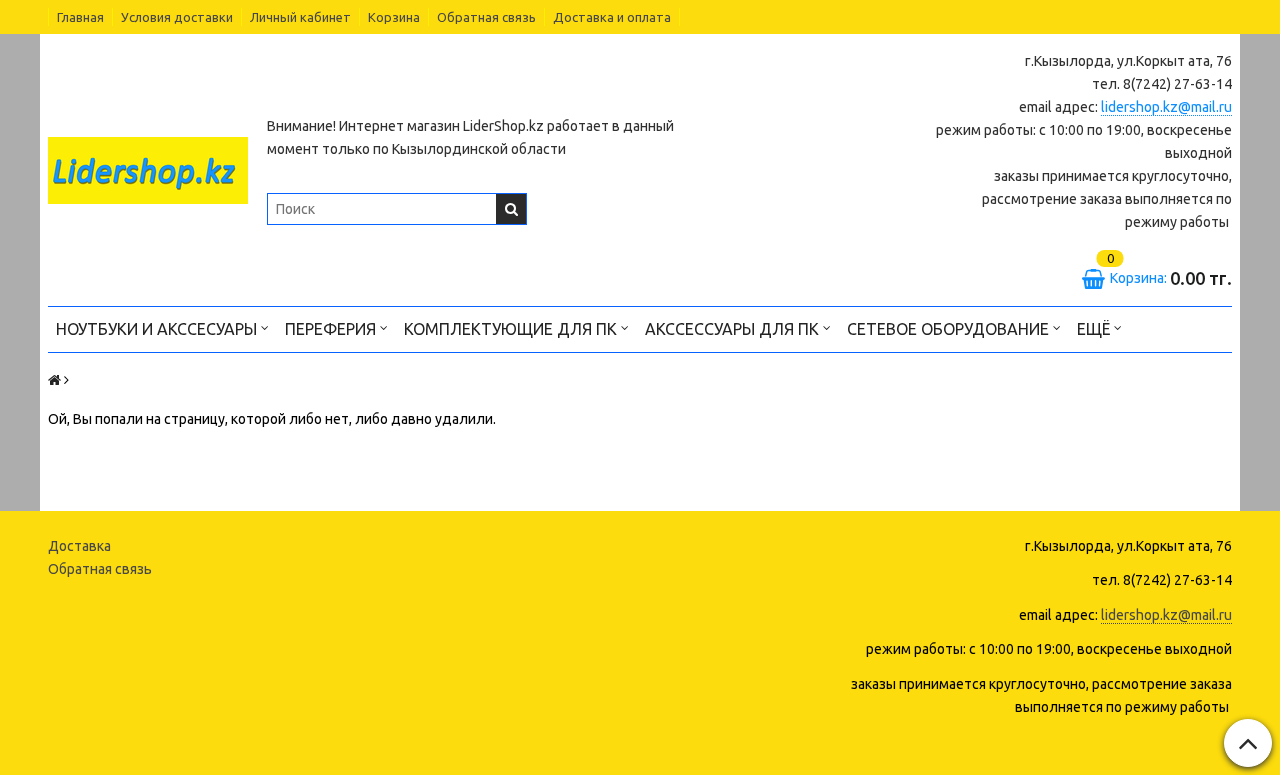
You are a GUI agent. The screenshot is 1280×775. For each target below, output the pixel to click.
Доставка (79, 546)
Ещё (1093, 329)
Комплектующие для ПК (512, 329)
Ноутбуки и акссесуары (158, 329)
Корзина (394, 17)
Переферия (332, 329)
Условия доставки (177, 17)
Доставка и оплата (612, 17)
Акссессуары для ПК (734, 329)
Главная (80, 17)
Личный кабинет (300, 17)
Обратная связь (486, 17)
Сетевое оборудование (950, 329)
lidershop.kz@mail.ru (1166, 107)
